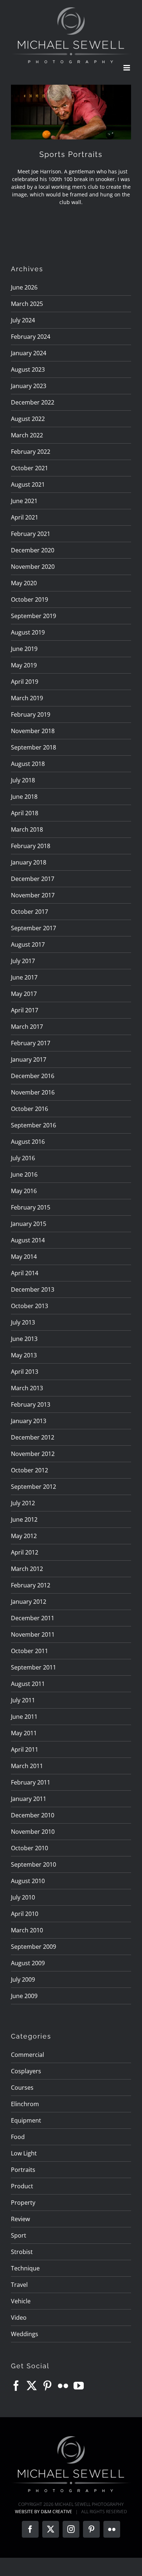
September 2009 (33, 1947)
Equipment (26, 2120)
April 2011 (25, 1749)
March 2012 (27, 1569)
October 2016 (29, 1109)
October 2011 (29, 1651)
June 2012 (24, 1519)
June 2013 (24, 1339)
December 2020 (33, 550)
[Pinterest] (47, 2386)
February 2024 (31, 337)
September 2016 (33, 1125)
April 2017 (25, 1010)
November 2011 (33, 1634)
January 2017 (29, 1059)
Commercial (27, 2055)
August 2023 (28, 369)
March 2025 (27, 304)
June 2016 (24, 1174)
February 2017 (31, 1043)
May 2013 (24, 1355)
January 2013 (29, 1421)
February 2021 (31, 534)
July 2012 (23, 1503)
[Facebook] (16, 2386)
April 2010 (25, 1914)
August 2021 (28, 484)
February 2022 (31, 452)
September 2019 (33, 616)
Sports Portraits (71, 154)
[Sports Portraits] (71, 112)
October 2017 (29, 912)
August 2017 (28, 944)
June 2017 (24, 977)
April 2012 (25, 1552)
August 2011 (28, 1684)
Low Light (24, 2153)
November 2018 (33, 731)
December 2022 (33, 402)
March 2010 (27, 1930)
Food (18, 2137)
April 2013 (25, 1372)
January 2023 (29, 386)
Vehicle (21, 2301)
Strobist (22, 2252)
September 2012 (33, 1487)
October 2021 (29, 468)
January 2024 (29, 353)
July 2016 (23, 1158)
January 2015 (29, 1224)
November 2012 (33, 1454)
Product (22, 2186)
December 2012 (33, 1437)
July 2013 (23, 1322)
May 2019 (24, 665)
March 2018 (27, 829)
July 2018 (23, 780)
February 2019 (31, 714)
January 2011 (29, 1799)
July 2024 (23, 320)
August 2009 (28, 1963)
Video (19, 2318)
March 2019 (27, 698)
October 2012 (29, 1470)
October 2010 (29, 1848)
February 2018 (31, 846)
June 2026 (24, 287)
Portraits (23, 2170)
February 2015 (31, 1207)
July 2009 (23, 1979)
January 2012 (29, 1602)
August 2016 (28, 1142)
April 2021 (25, 517)
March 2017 (27, 1027)
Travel (19, 2285)
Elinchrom (25, 2104)
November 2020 (33, 567)
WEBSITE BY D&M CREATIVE (44, 2512)
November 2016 (33, 1092)
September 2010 (33, 1864)
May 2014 (24, 1257)
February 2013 (31, 1404)
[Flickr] (63, 2386)
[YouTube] (79, 2386)
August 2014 (28, 1240)
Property (23, 2203)
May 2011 (24, 1733)
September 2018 (33, 747)
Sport (19, 2235)
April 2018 (25, 813)
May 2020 (24, 583)
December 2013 (33, 1289)
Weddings (25, 2334)
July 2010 (23, 1897)
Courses (22, 2088)
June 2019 (24, 649)
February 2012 (31, 1585)
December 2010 (33, 1815)
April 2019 (25, 682)
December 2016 (33, 1076)
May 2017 (24, 994)
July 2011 (23, 1700)
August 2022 (28, 419)
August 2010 (28, 1881)
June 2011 (24, 1717)
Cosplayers (26, 2071)
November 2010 (33, 1832)
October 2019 (29, 599)
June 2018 (24, 797)
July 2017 (23, 961)
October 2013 (29, 1306)
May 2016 (24, 1191)
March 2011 (27, 1766)
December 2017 (33, 879)
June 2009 (24, 1996)
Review (20, 2219)
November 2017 (33, 895)
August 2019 (28, 632)
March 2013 (27, 1388)
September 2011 (33, 1667)
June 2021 (24, 501)
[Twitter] (32, 2386)
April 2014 (25, 1273)
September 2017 (33, 928)
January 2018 (29, 862)
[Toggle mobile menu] (127, 68)
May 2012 (24, 1536)
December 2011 (33, 1618)
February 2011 (31, 1782)
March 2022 (27, 435)
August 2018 (28, 764)
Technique (25, 2268)
